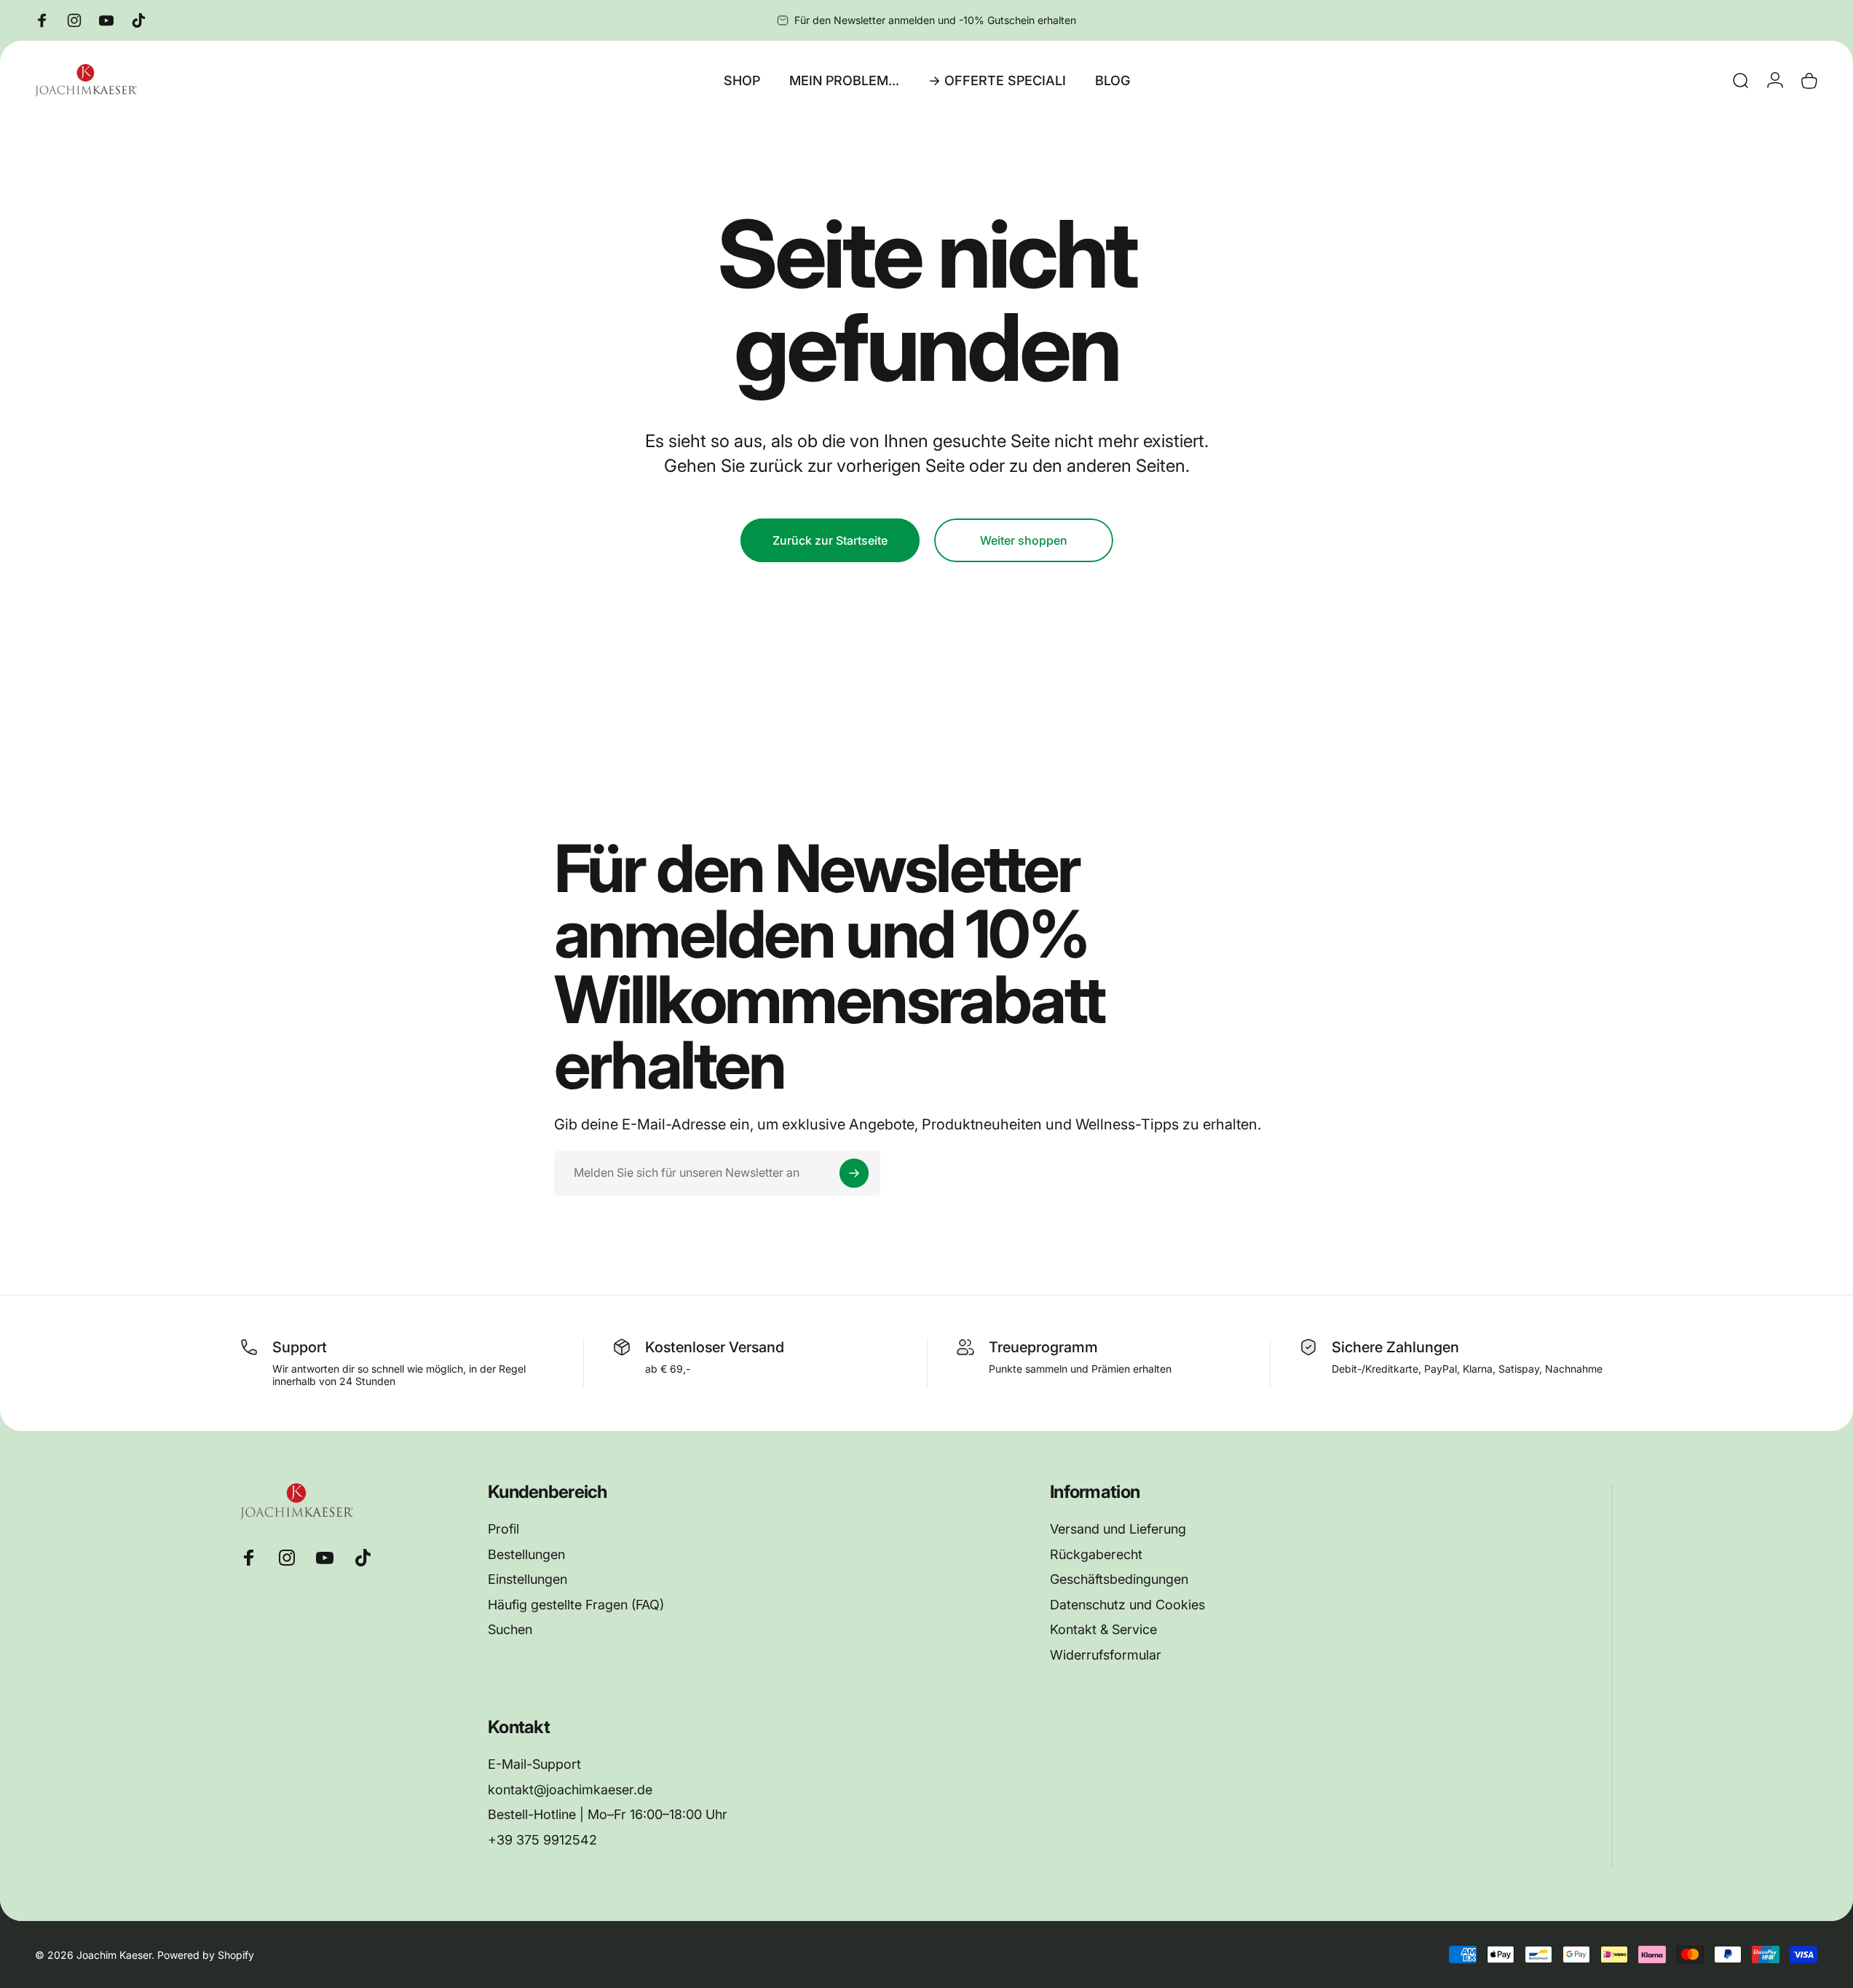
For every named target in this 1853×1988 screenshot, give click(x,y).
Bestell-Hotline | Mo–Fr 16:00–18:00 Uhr (608, 1814)
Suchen (510, 1629)
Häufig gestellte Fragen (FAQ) (576, 1605)
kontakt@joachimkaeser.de (570, 1790)
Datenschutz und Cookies (1127, 1605)
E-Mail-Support (534, 1764)
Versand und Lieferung (1118, 1529)
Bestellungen (526, 1554)
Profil (503, 1529)
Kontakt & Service (1103, 1629)
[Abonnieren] (854, 1173)
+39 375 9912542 (542, 1840)
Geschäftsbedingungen (1119, 1579)
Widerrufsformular (1106, 1655)
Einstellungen (528, 1579)
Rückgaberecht (1096, 1554)
